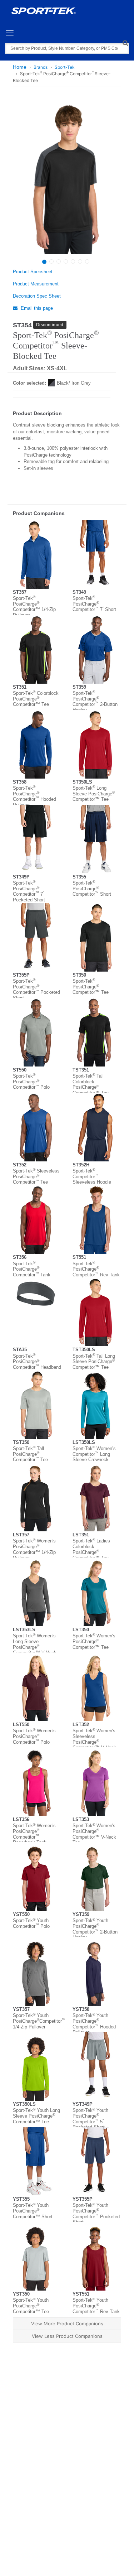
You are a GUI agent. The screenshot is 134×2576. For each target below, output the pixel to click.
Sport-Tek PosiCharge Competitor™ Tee (91, 987)
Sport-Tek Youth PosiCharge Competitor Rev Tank (96, 2306)
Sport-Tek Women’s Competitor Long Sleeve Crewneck (94, 1454)
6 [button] (80, 261)
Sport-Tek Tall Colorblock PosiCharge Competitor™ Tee (91, 1084)
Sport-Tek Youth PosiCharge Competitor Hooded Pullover (94, 2024)
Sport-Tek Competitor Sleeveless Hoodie (92, 1176)
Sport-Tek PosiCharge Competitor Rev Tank (96, 1269)
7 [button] (87, 261)
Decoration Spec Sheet (37, 296)
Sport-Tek (65, 67)
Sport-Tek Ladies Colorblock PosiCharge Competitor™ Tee (91, 1549)
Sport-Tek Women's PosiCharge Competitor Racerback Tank (34, 1834)
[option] (66, 178)
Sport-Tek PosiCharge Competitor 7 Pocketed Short (29, 891)
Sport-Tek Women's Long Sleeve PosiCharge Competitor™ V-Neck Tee (35, 1647)
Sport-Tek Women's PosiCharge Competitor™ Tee (94, 1641)
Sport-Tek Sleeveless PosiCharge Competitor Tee (36, 1176)
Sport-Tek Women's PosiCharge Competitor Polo (34, 1736)
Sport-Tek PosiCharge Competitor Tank (32, 1269)
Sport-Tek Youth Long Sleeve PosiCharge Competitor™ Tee (36, 2116)
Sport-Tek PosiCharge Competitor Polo (31, 1082)
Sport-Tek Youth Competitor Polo (31, 1923)
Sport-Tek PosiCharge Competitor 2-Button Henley (95, 702)
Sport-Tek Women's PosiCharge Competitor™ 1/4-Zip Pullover (34, 1549)
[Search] (125, 43)
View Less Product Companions (67, 2336)
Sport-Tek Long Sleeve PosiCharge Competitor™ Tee (94, 794)
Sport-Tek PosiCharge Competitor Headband (37, 1362)
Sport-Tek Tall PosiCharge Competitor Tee (30, 1454)
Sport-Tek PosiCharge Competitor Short (92, 889)
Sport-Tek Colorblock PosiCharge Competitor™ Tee (36, 699)
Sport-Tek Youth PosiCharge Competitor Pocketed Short (96, 2214)
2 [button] (51, 261)
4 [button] (66, 261)
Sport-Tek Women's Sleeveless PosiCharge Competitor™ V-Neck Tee (94, 1742)
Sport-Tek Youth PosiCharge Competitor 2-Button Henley (95, 1929)
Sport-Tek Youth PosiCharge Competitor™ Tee (31, 2306)
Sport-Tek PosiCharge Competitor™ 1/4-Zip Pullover (34, 607)
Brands (41, 67)
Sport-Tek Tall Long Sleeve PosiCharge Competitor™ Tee (94, 1362)
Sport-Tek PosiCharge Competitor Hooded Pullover (34, 796)
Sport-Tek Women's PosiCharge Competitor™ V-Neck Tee (94, 1834)
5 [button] (73, 261)
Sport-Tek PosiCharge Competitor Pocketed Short (36, 990)
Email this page (36, 308)
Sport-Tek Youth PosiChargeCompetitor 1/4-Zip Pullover (39, 2021)
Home (20, 67)
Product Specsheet (33, 272)
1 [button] (44, 262)
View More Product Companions (67, 2324)
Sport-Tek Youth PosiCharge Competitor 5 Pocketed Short (90, 2119)
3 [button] (59, 261)
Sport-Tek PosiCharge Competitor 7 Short (94, 604)
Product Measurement (36, 284)
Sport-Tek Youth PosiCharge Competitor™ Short (33, 2211)
